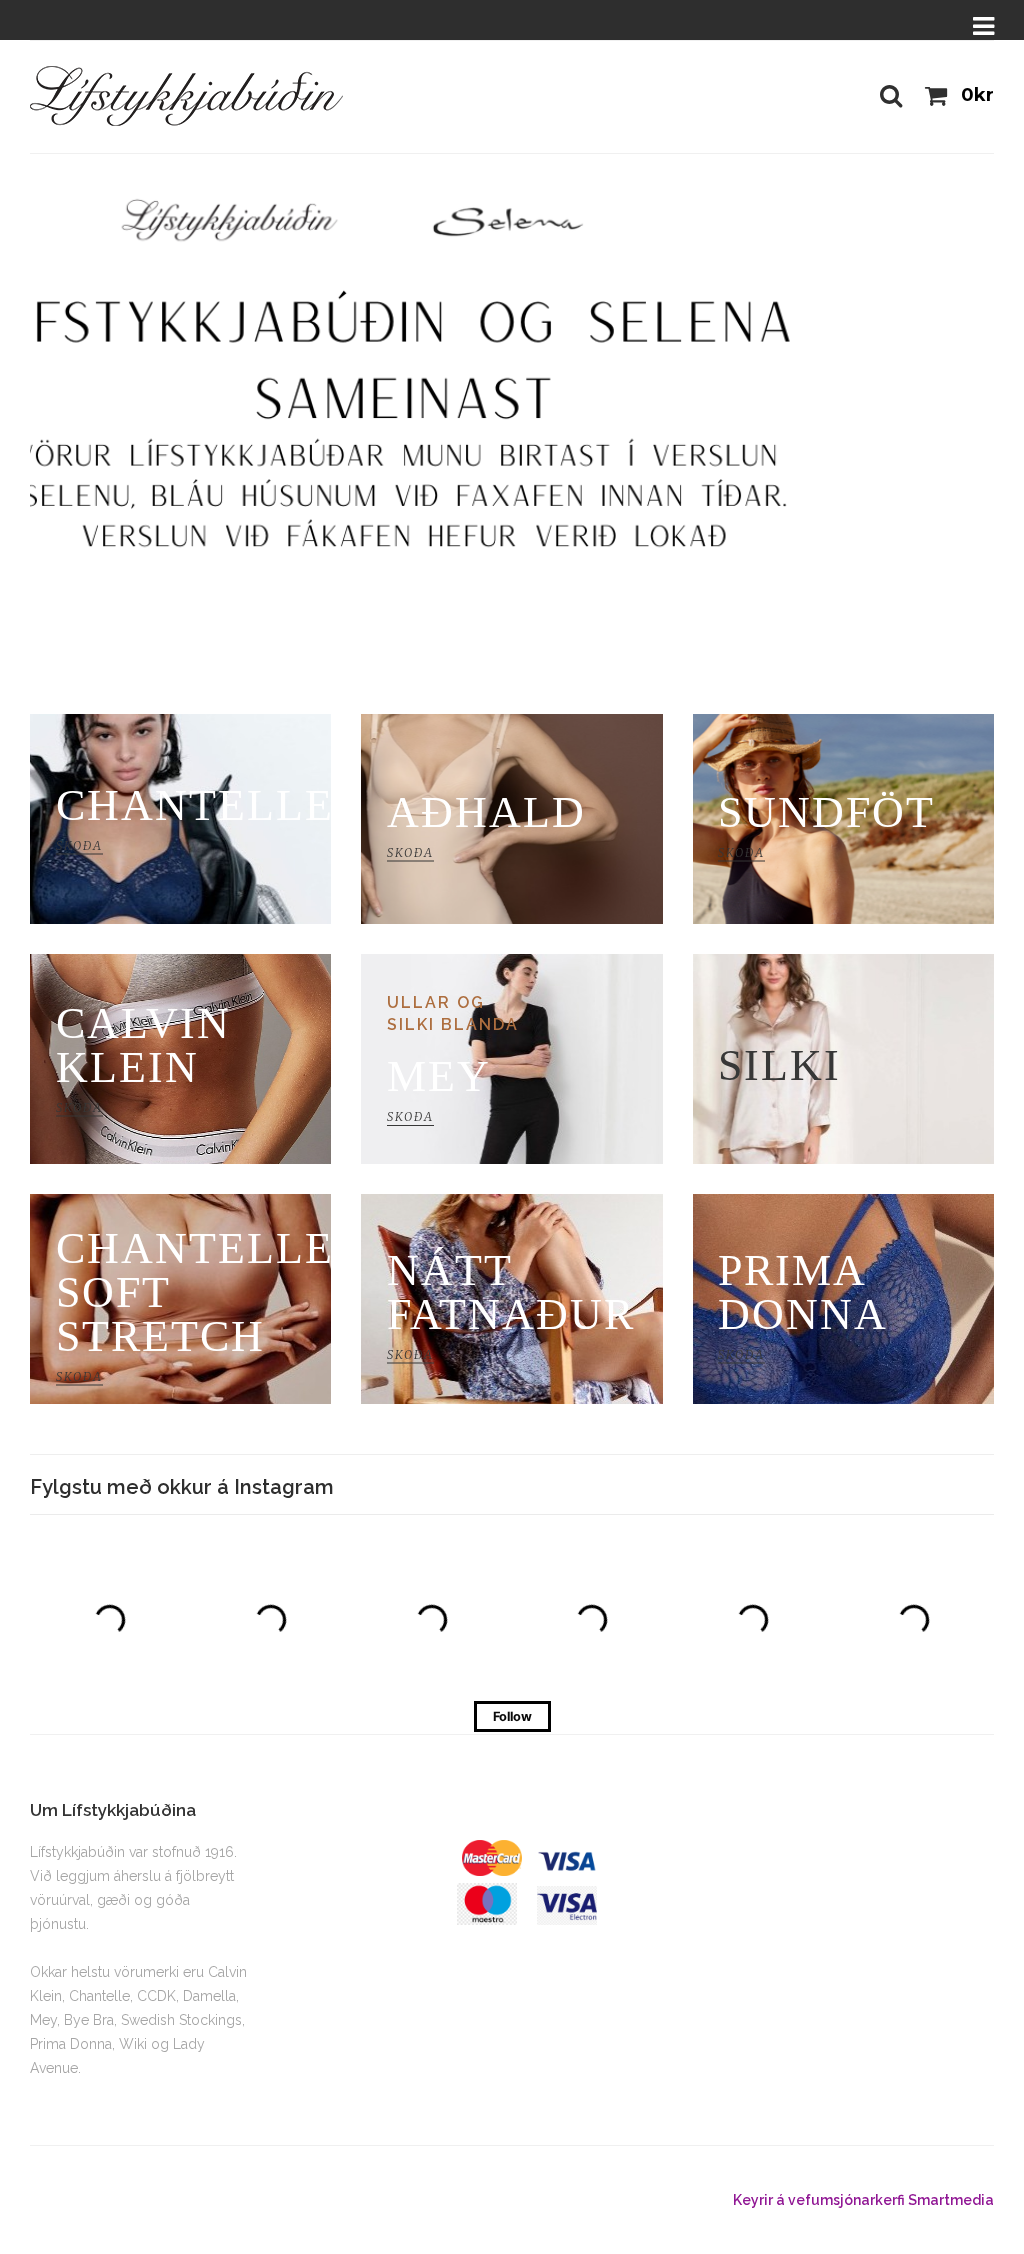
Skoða (143, 432)
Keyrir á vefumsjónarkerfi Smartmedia (863, 2200)
